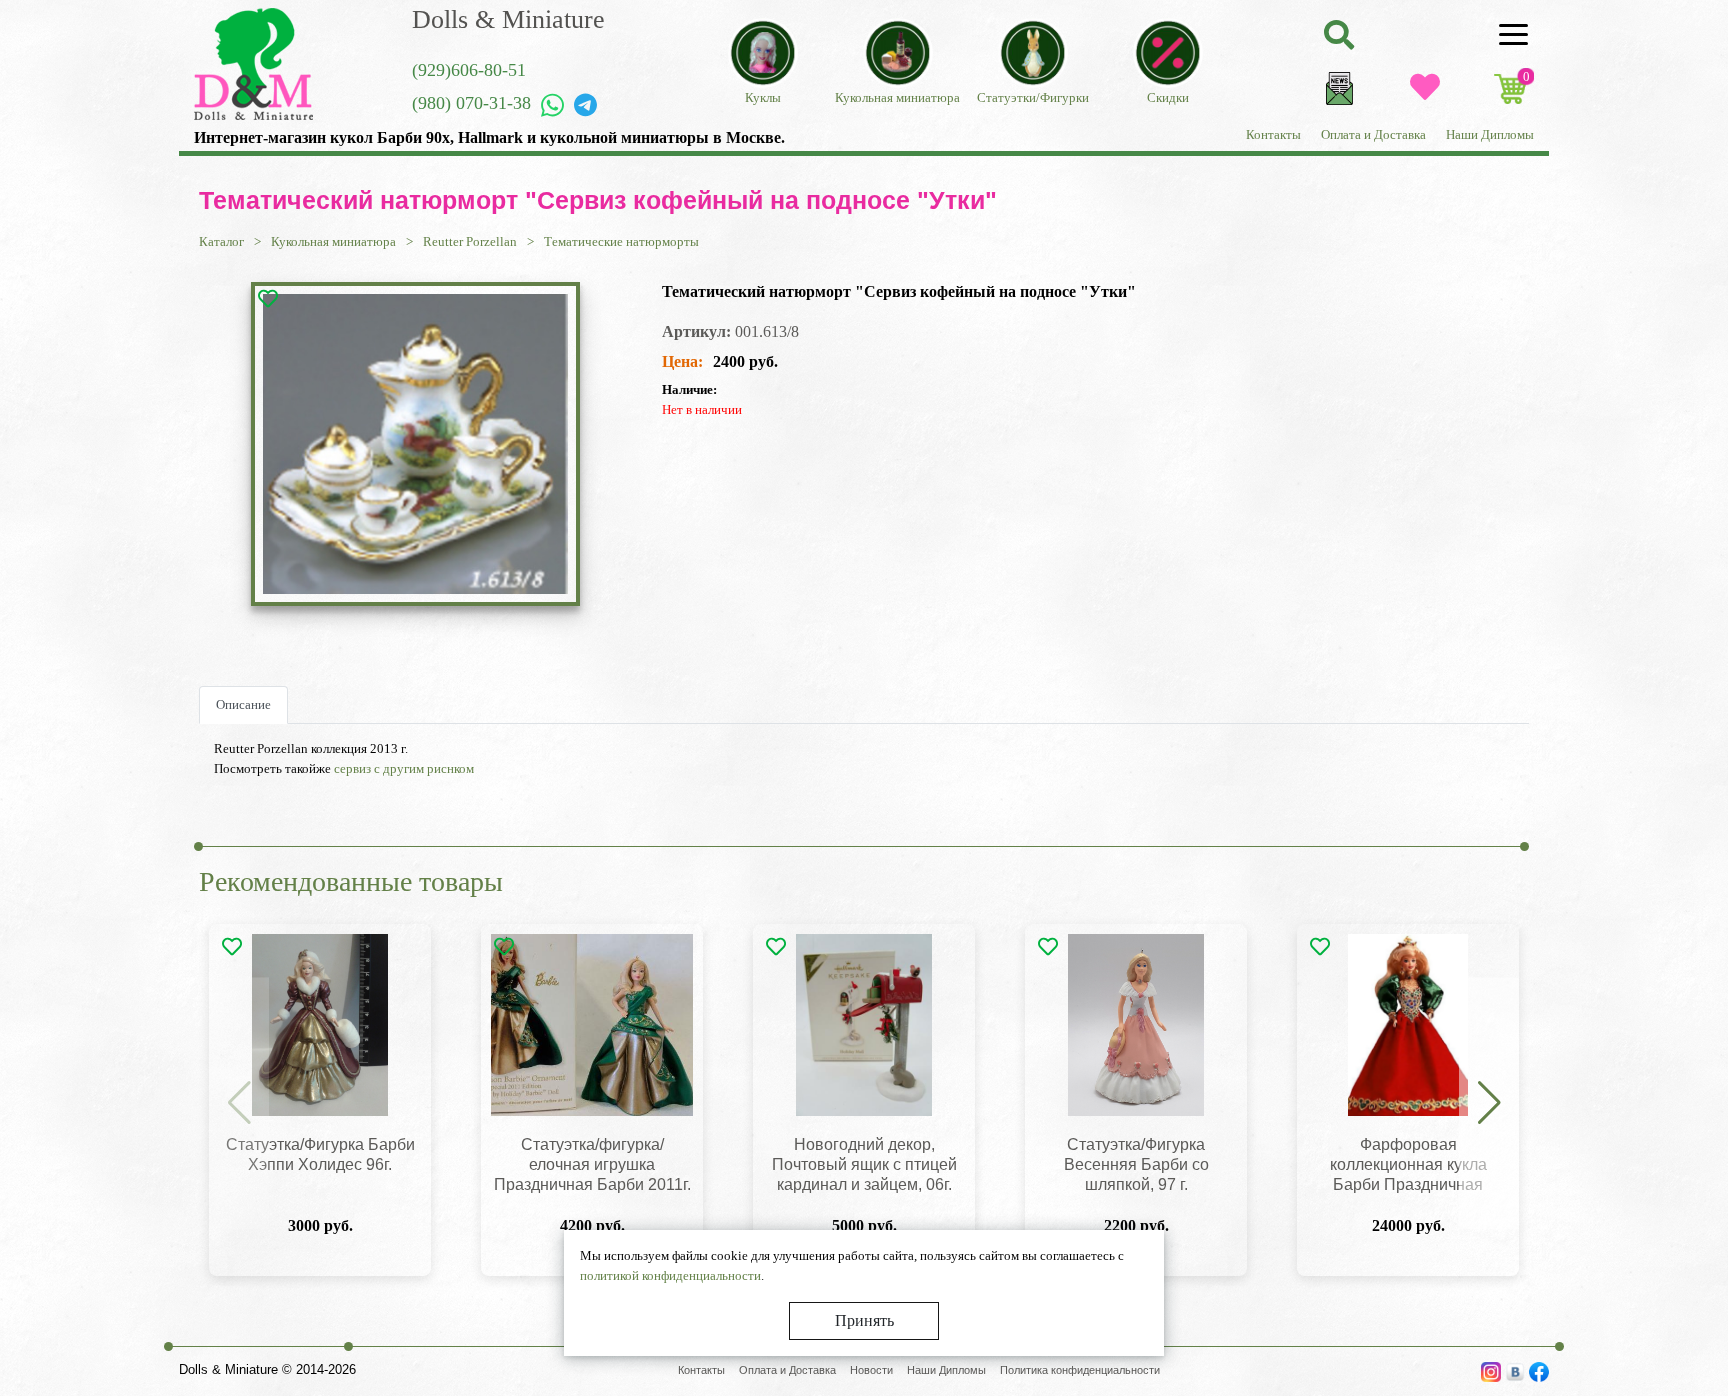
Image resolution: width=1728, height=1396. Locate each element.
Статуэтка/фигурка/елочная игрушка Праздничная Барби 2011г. (592, 1164)
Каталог (221, 241)
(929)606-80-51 (469, 70)
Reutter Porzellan (470, 241)
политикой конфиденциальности (670, 1275)
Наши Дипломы (1490, 134)
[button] (1489, 1104)
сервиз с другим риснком (404, 768)
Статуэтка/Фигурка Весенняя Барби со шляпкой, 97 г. (1136, 1164)
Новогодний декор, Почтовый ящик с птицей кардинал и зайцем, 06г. (864, 1164)
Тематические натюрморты (621, 241)
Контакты (1273, 134)
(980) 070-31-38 (471, 103)
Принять (864, 1320)
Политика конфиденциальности (1080, 1370)
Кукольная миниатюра (333, 241)
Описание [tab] (243, 704)
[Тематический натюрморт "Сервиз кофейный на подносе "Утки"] (415, 444)
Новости (871, 1370)
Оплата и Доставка (1373, 134)
